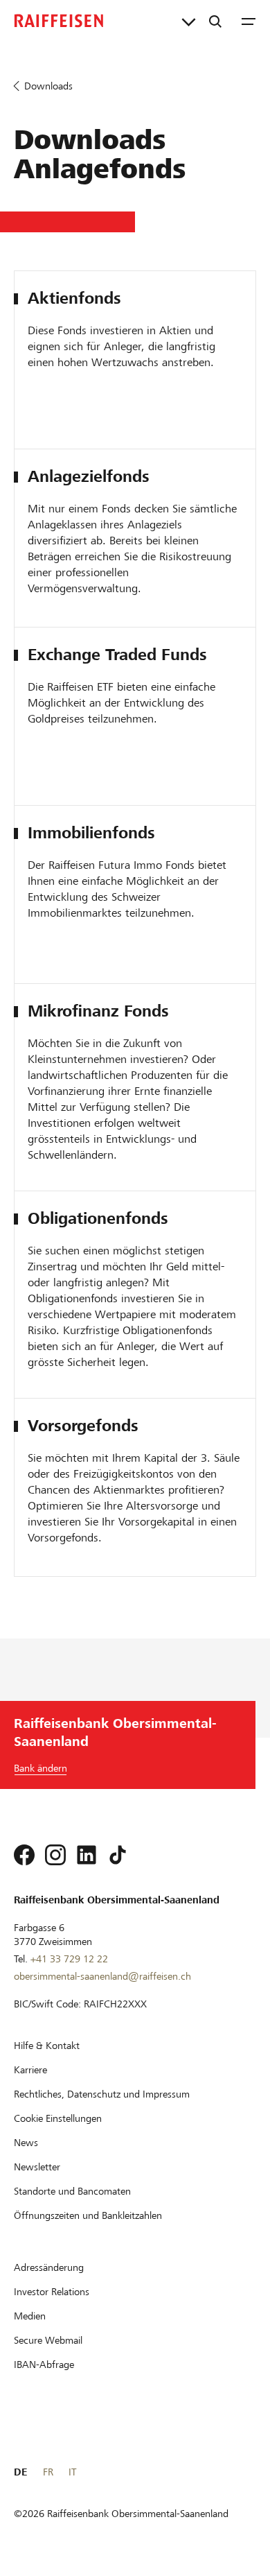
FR (48, 2472)
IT (72, 2472)
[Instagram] (55, 1855)
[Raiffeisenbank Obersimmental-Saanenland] (59, 21)
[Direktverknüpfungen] (189, 21)
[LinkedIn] (87, 1855)
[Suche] (215, 21)
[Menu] (249, 21)
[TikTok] (118, 1855)
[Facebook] (24, 1855)
